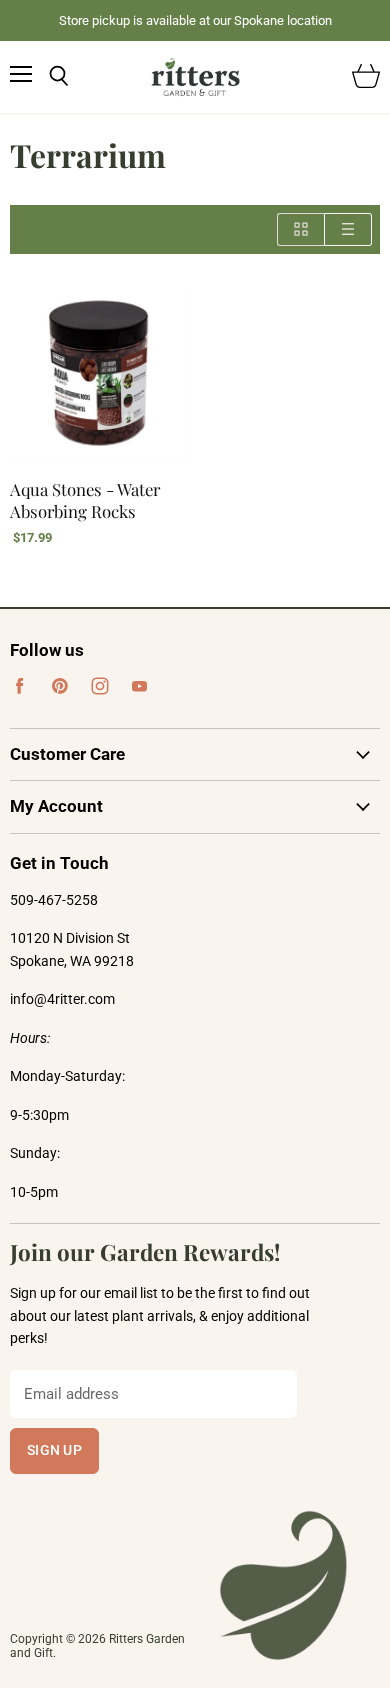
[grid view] (301, 229)
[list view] (348, 229)
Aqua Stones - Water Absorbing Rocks (85, 500)
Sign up (54, 1450)
